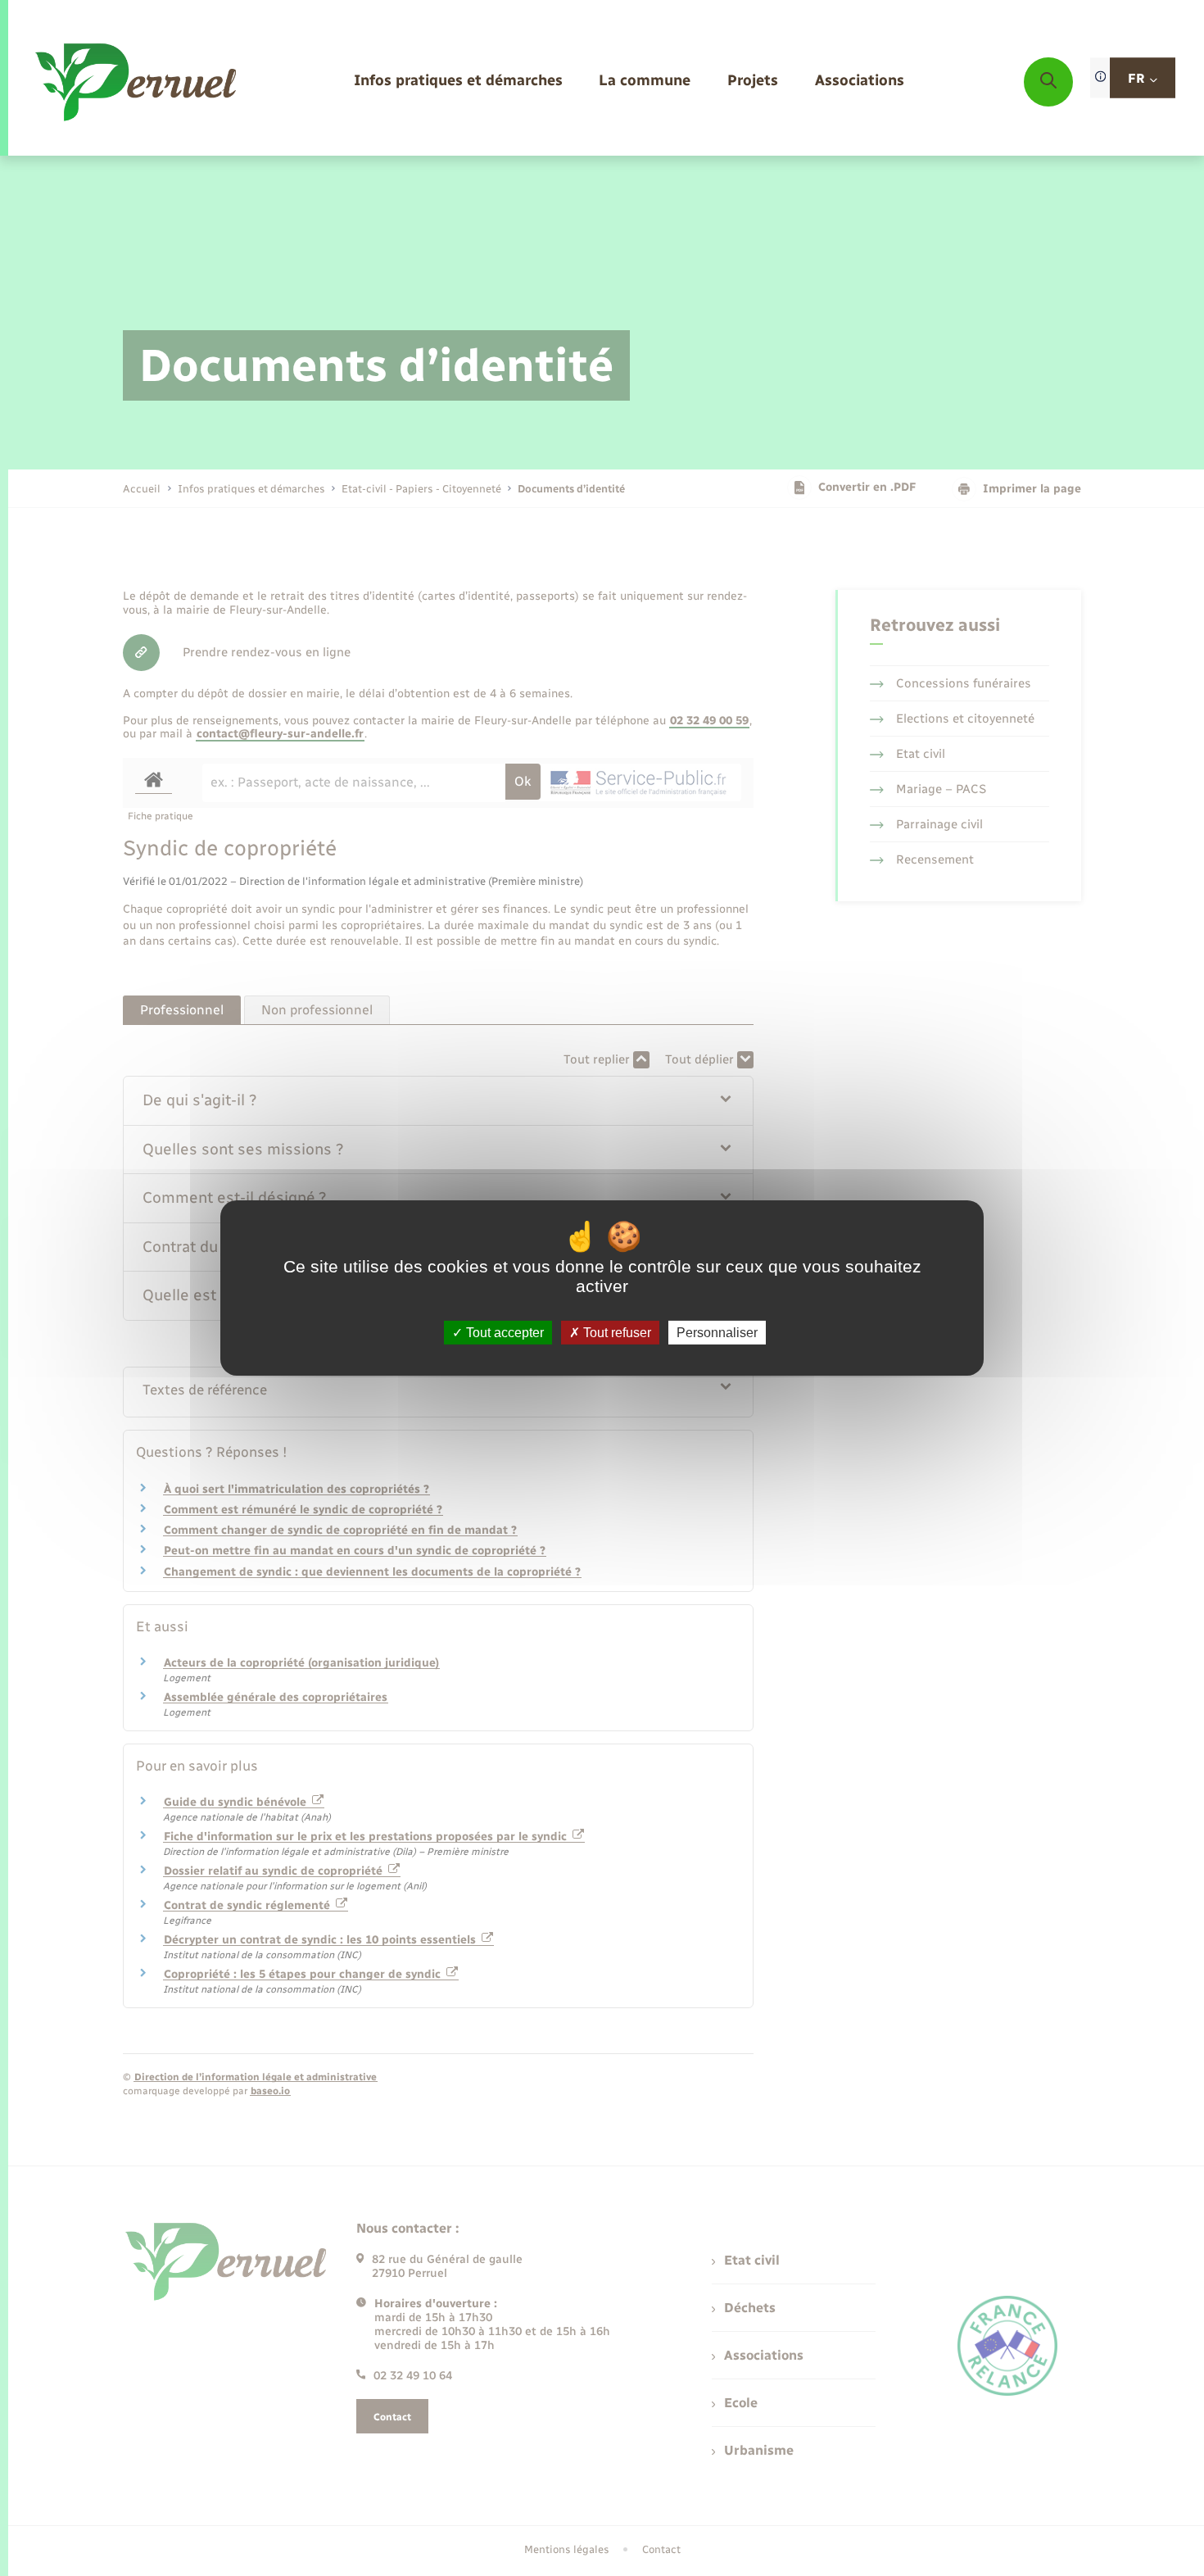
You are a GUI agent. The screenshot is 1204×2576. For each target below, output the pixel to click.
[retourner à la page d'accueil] (137, 82)
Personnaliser (717, 1333)
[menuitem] (458, 82)
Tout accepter (503, 1333)
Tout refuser (616, 1333)
